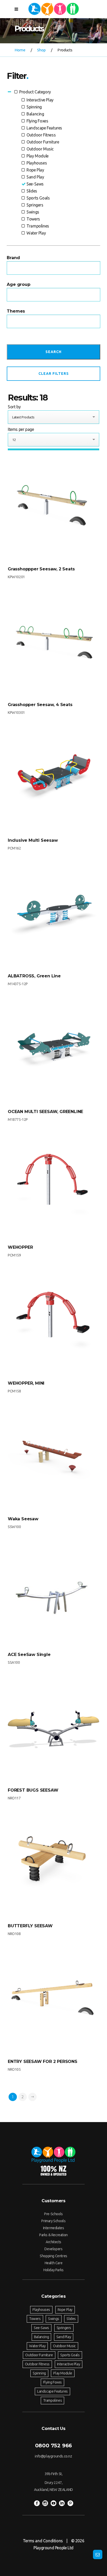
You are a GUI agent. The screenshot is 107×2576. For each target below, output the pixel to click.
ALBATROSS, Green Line (34, 976)
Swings (32, 212)
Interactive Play (39, 100)
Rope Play (35, 170)
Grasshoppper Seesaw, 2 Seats (41, 569)
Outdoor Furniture (42, 142)
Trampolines (37, 226)
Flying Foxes (37, 121)
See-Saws (35, 184)
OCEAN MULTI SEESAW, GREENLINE (45, 1112)
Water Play (36, 233)
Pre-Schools (53, 2214)
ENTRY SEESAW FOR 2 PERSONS (43, 2062)
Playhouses (36, 163)
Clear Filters (54, 374)
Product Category (35, 92)
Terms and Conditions (43, 2541)
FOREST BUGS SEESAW (33, 1790)
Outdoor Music (40, 149)
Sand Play (35, 177)
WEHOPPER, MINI (26, 1383)
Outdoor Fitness (41, 135)
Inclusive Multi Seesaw (33, 840)
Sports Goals (38, 198)
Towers (33, 219)
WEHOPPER (20, 1247)
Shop (42, 50)
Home (20, 50)
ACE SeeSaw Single (29, 1655)
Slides (31, 191)
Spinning (34, 107)
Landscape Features (44, 128)
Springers (34, 205)
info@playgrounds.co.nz (53, 2456)
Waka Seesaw (23, 1519)
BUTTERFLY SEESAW (30, 1926)
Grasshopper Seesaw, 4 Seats (40, 705)
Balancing (35, 114)
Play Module (37, 156)
